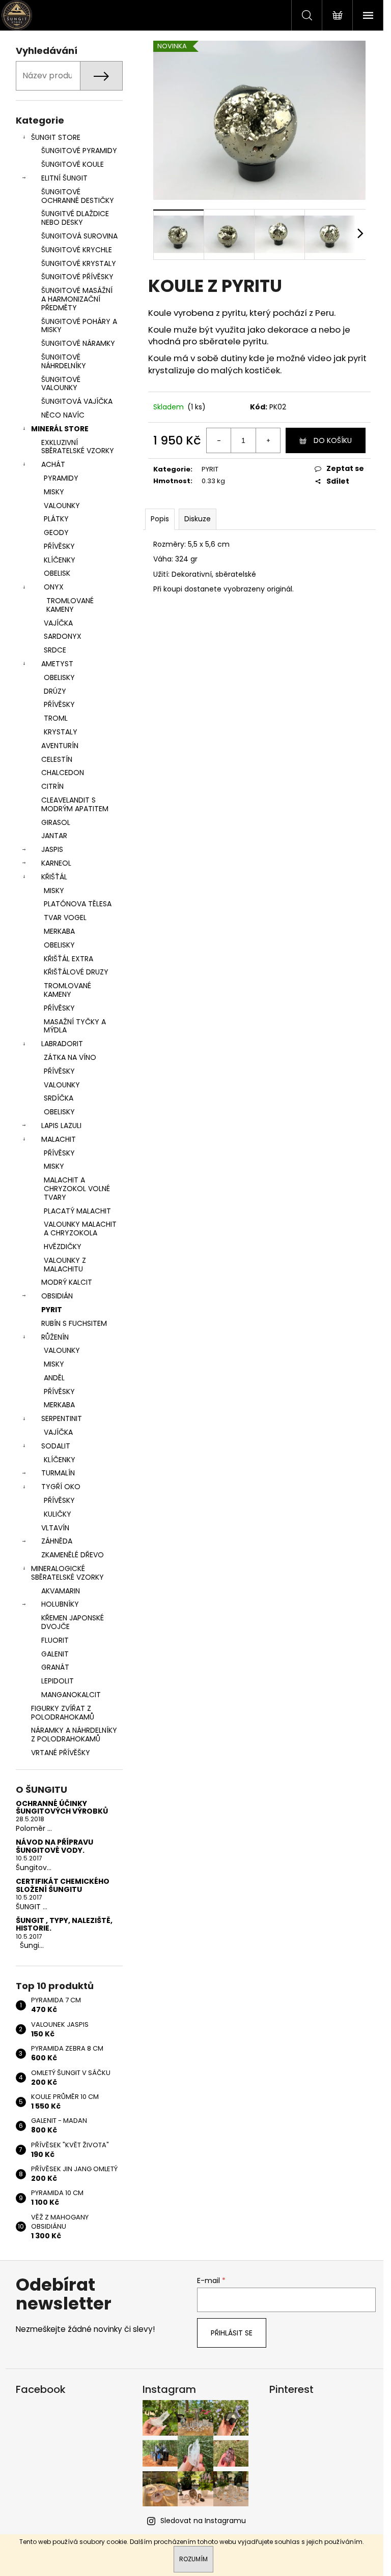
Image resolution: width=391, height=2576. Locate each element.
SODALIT (56, 1446)
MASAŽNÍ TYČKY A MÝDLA (75, 1026)
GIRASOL (56, 822)
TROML (56, 718)
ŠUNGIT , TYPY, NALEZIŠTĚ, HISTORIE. (64, 1925)
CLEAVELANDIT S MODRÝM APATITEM (75, 804)
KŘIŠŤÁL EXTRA (68, 959)
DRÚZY (55, 691)
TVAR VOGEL (65, 917)
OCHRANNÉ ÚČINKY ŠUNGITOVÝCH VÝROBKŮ (62, 1808)
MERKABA (59, 931)
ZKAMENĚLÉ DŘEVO (73, 1555)
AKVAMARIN (61, 1591)
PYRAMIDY (61, 478)
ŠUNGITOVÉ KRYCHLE (77, 250)
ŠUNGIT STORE (56, 137)
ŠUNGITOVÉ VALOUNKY (61, 384)
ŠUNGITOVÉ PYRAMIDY (79, 151)
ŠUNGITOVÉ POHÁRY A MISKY (79, 326)
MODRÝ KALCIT (67, 1282)
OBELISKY (59, 677)
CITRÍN (52, 786)
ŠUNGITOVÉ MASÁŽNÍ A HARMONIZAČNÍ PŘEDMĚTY (77, 299)
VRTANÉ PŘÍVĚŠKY (61, 1753)
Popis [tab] (160, 519)
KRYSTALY (61, 732)
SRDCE (55, 650)
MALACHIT (59, 1139)
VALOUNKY (62, 506)
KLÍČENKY (60, 560)
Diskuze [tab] (198, 519)
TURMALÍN (58, 1473)
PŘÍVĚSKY (59, 546)
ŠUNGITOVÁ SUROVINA (79, 236)
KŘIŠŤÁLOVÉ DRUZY (76, 972)
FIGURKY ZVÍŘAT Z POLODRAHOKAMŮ (63, 1713)
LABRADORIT (62, 1044)
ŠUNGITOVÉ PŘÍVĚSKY (77, 277)
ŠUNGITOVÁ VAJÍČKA (77, 401)
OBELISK (57, 573)
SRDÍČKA (59, 1098)
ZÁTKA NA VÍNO (70, 1057)
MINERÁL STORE (60, 429)
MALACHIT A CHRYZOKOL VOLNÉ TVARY (77, 1189)
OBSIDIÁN (57, 1296)
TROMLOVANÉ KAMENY (70, 605)
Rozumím (193, 2559)
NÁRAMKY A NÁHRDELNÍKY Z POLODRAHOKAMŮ (74, 1735)
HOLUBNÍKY (60, 1604)
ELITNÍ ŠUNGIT (64, 178)
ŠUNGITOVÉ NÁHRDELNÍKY (64, 361)
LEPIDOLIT (58, 1681)
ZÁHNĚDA (57, 1541)
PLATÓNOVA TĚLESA (78, 904)
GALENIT (55, 1654)
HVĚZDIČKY (63, 1247)
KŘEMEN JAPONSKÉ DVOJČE (73, 1622)
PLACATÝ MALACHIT (77, 1211)
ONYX (54, 587)
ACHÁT (53, 464)
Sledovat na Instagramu (203, 2521)
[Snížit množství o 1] (219, 440)
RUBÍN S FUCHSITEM (74, 1323)
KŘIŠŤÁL (54, 877)
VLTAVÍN (55, 1528)
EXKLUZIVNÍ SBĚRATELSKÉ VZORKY (78, 447)
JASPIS (52, 849)
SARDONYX (63, 636)
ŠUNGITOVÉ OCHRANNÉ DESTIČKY (78, 196)
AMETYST (57, 664)
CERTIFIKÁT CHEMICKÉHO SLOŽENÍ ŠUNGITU (63, 1886)
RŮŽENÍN (55, 1337)
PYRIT (52, 1310)
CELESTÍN (57, 759)
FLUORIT (55, 1640)
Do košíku (333, 440)
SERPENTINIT (62, 1418)
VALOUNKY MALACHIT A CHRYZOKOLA (80, 1228)
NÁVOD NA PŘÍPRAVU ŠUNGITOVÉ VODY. (54, 1846)
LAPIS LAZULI (61, 1126)
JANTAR (54, 836)
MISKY (54, 492)
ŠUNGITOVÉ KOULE (73, 164)
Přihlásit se (232, 2333)
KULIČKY (58, 1514)
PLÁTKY (56, 519)
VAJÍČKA (58, 623)
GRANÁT (55, 1667)
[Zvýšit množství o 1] (268, 440)
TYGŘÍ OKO (61, 1487)
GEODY (56, 532)
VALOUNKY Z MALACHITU (65, 1265)
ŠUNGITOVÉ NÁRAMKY (78, 343)
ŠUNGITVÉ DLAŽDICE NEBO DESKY (75, 218)
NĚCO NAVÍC (63, 415)
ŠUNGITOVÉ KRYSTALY (79, 263)
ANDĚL (54, 1378)
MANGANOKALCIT (71, 1695)
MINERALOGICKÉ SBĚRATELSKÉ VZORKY (67, 1573)
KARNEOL (56, 863)
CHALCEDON (63, 773)
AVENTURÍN (60, 746)
